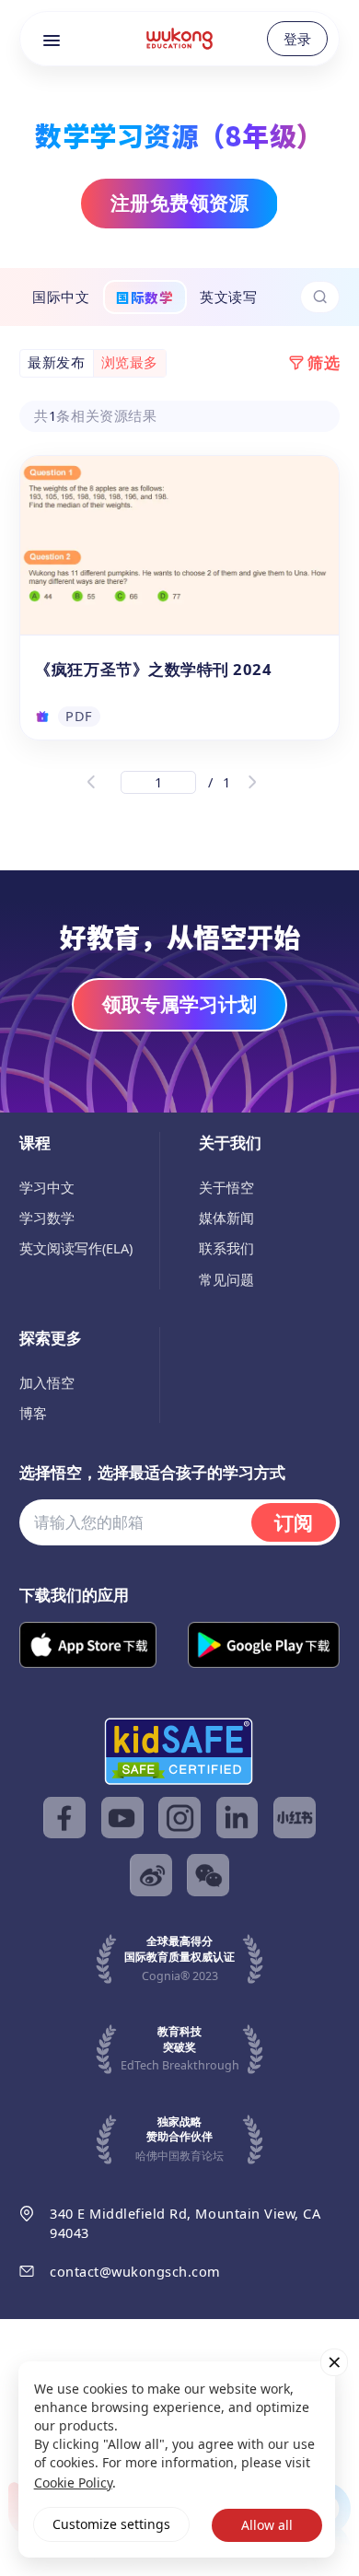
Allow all (267, 2525)
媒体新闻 (226, 1218)
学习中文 (47, 1187)
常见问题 (226, 1279)
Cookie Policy (73, 2483)
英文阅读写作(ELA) (76, 1248)
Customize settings (111, 2524)
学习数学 (47, 1218)
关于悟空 (226, 1187)
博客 (33, 1413)
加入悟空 (47, 1382)
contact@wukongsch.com (135, 2271)
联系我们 (226, 1248)
